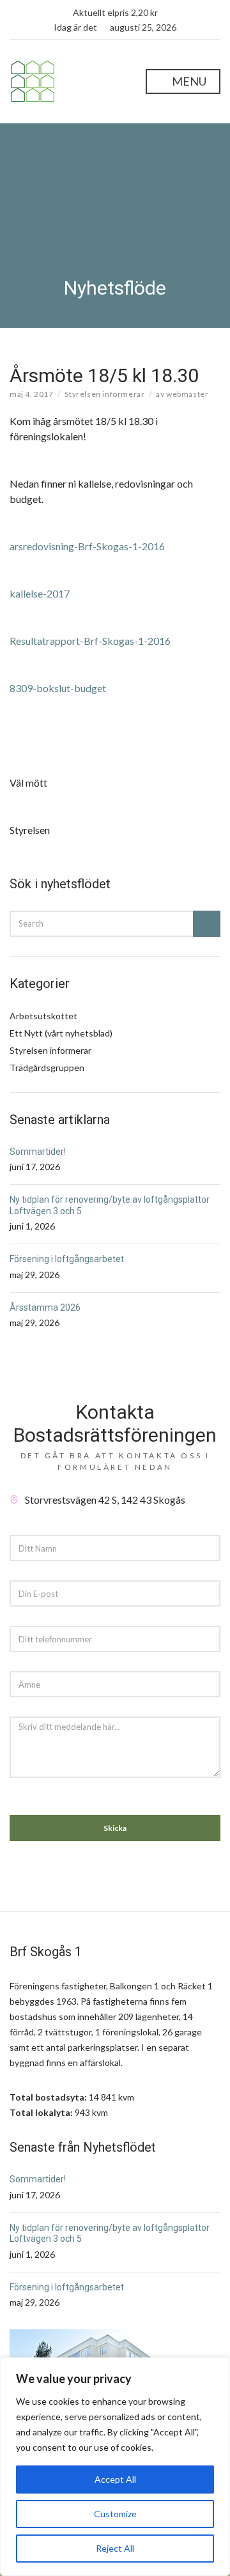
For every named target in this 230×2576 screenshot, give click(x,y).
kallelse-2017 (40, 593)
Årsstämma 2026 (45, 1307)
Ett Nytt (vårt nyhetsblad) (61, 1033)
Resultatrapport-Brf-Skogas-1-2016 (90, 641)
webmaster (187, 394)
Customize (115, 2514)
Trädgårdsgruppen (47, 1068)
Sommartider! (38, 1152)
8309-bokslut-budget (58, 688)
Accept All (115, 2479)
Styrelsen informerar (104, 394)
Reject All (115, 2548)
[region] (115, 2467)
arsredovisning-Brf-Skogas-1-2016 (87, 546)
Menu (188, 81)
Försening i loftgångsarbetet (67, 1259)
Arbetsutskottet (43, 1016)
